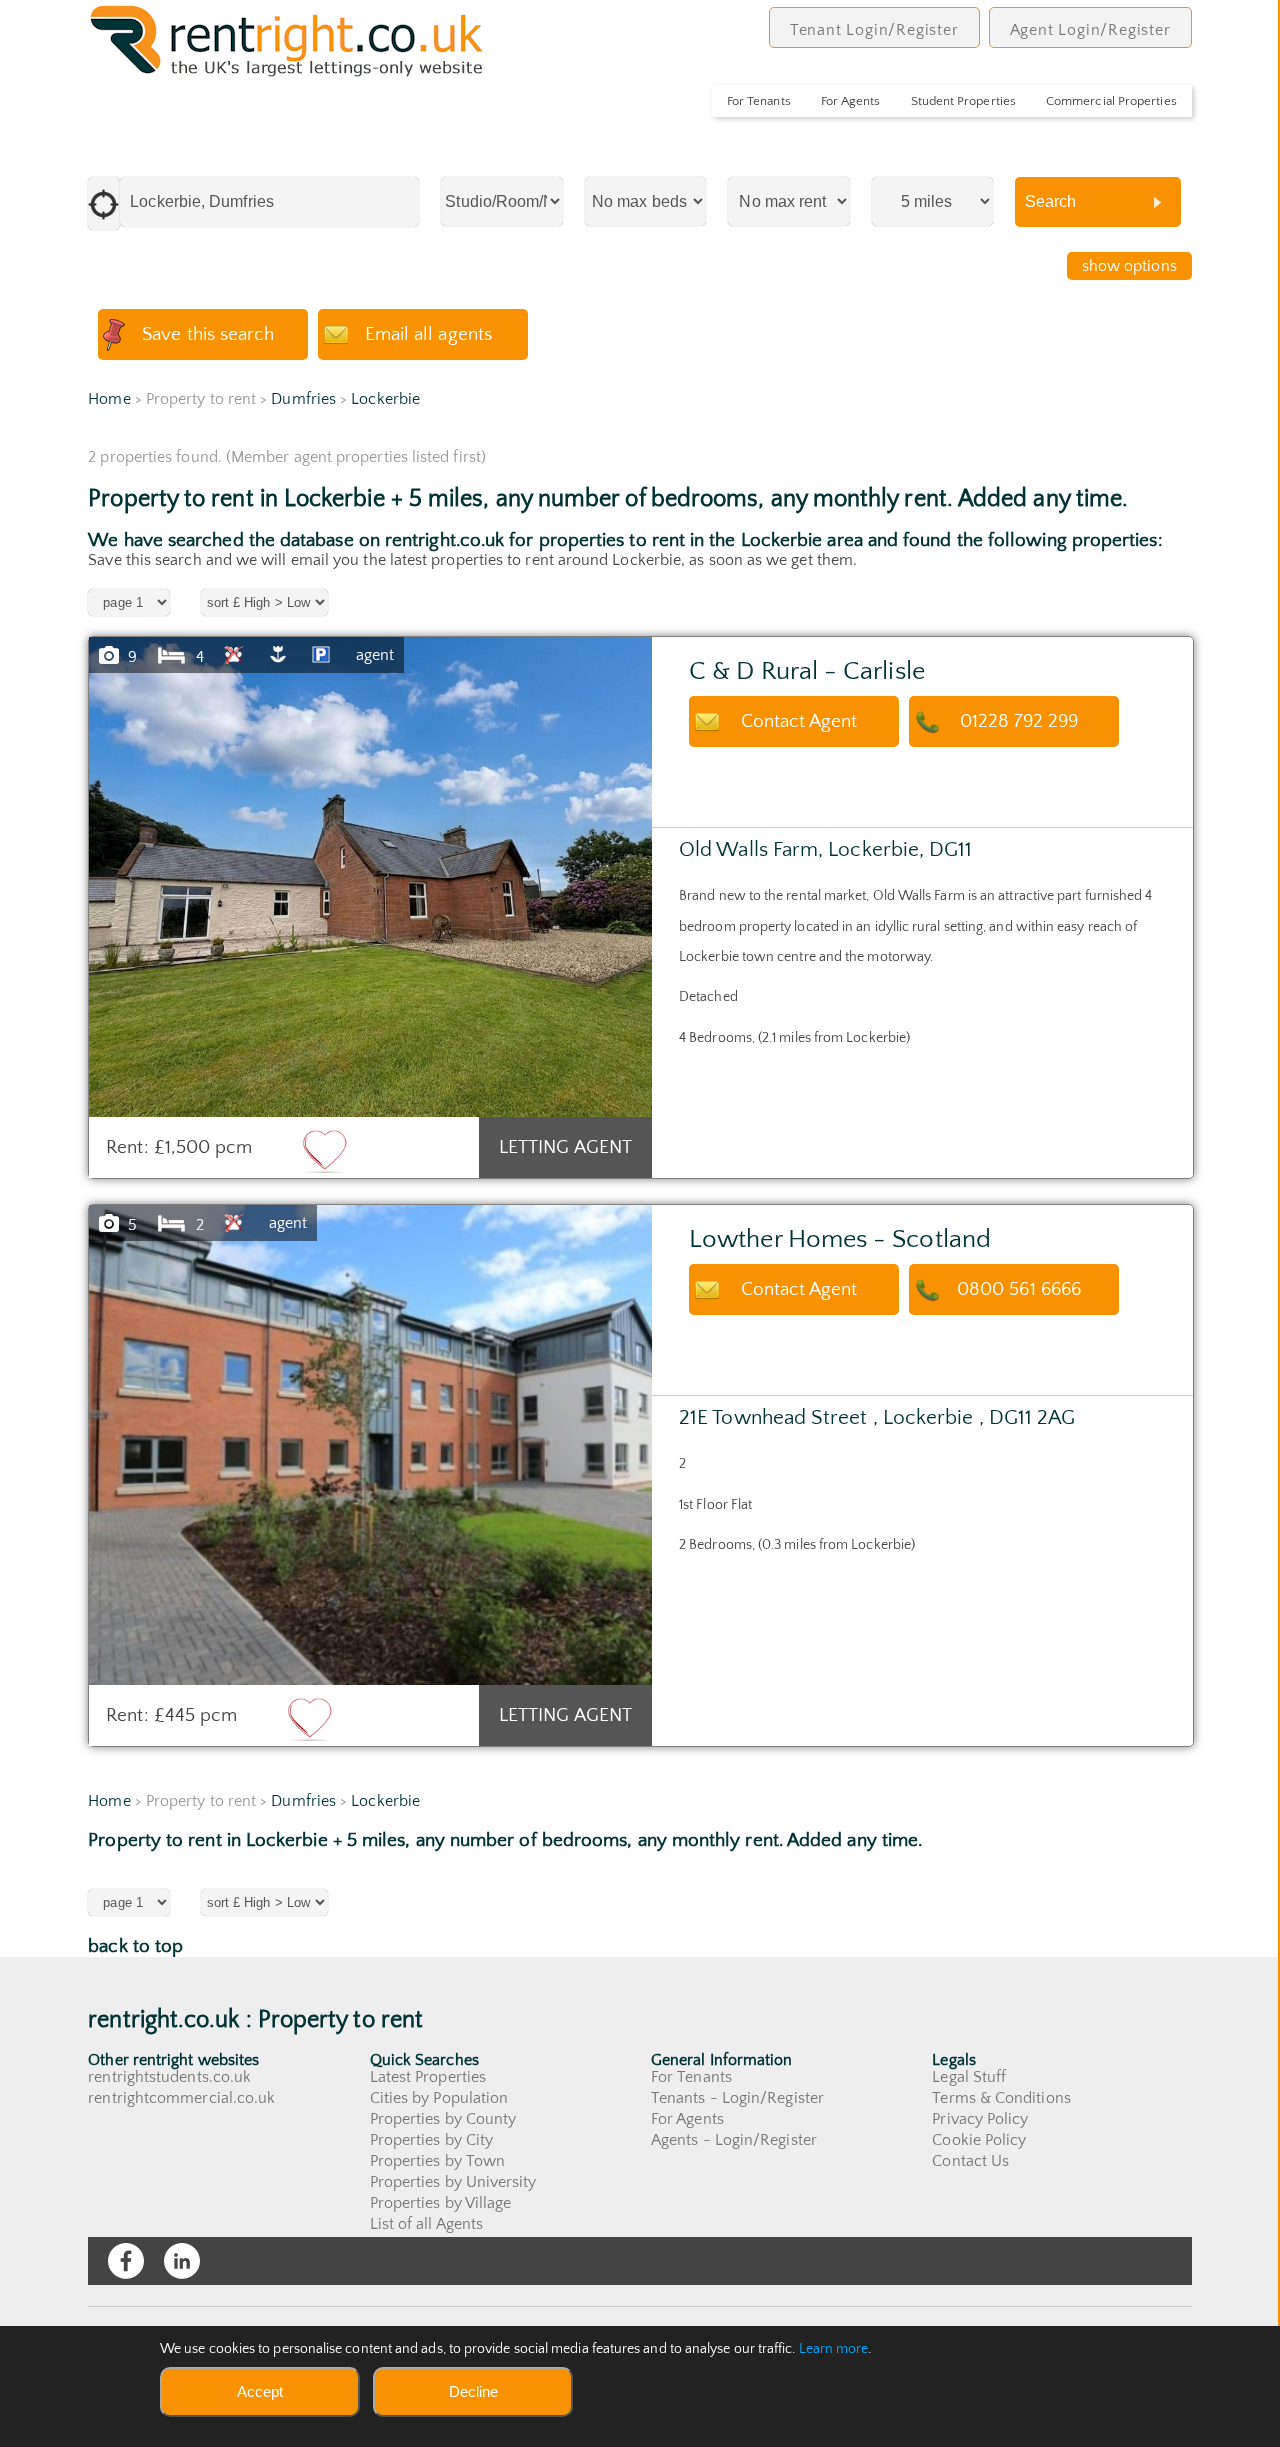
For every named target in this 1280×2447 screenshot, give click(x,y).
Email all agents (428, 334)
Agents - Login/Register (734, 2140)
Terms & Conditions (1001, 2098)
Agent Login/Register (1090, 30)
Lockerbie (385, 399)
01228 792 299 (1019, 721)
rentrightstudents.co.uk (169, 2077)
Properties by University (453, 2182)
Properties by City (431, 2140)
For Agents (851, 101)
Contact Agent (799, 721)
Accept (260, 2391)
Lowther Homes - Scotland (840, 1239)
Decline (473, 2391)
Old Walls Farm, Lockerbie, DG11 (825, 849)
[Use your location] (104, 203)
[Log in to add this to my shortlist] (325, 1150)
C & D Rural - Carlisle (807, 671)
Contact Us (970, 2161)
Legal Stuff (969, 2077)
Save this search (208, 334)
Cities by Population (439, 2098)
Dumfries (303, 399)
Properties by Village (441, 2203)
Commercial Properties (1111, 101)
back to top (135, 1946)
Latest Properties (428, 2077)
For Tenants (759, 101)
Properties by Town (437, 2161)
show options (1129, 266)
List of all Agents (426, 2224)
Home (109, 399)
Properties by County (443, 2119)
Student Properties (963, 101)
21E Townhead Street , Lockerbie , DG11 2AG (877, 1417)
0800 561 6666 (1019, 1289)
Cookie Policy (979, 2140)
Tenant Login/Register (874, 30)
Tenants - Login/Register (737, 2098)
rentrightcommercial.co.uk (181, 2098)
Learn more (834, 2349)
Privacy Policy (980, 2119)
